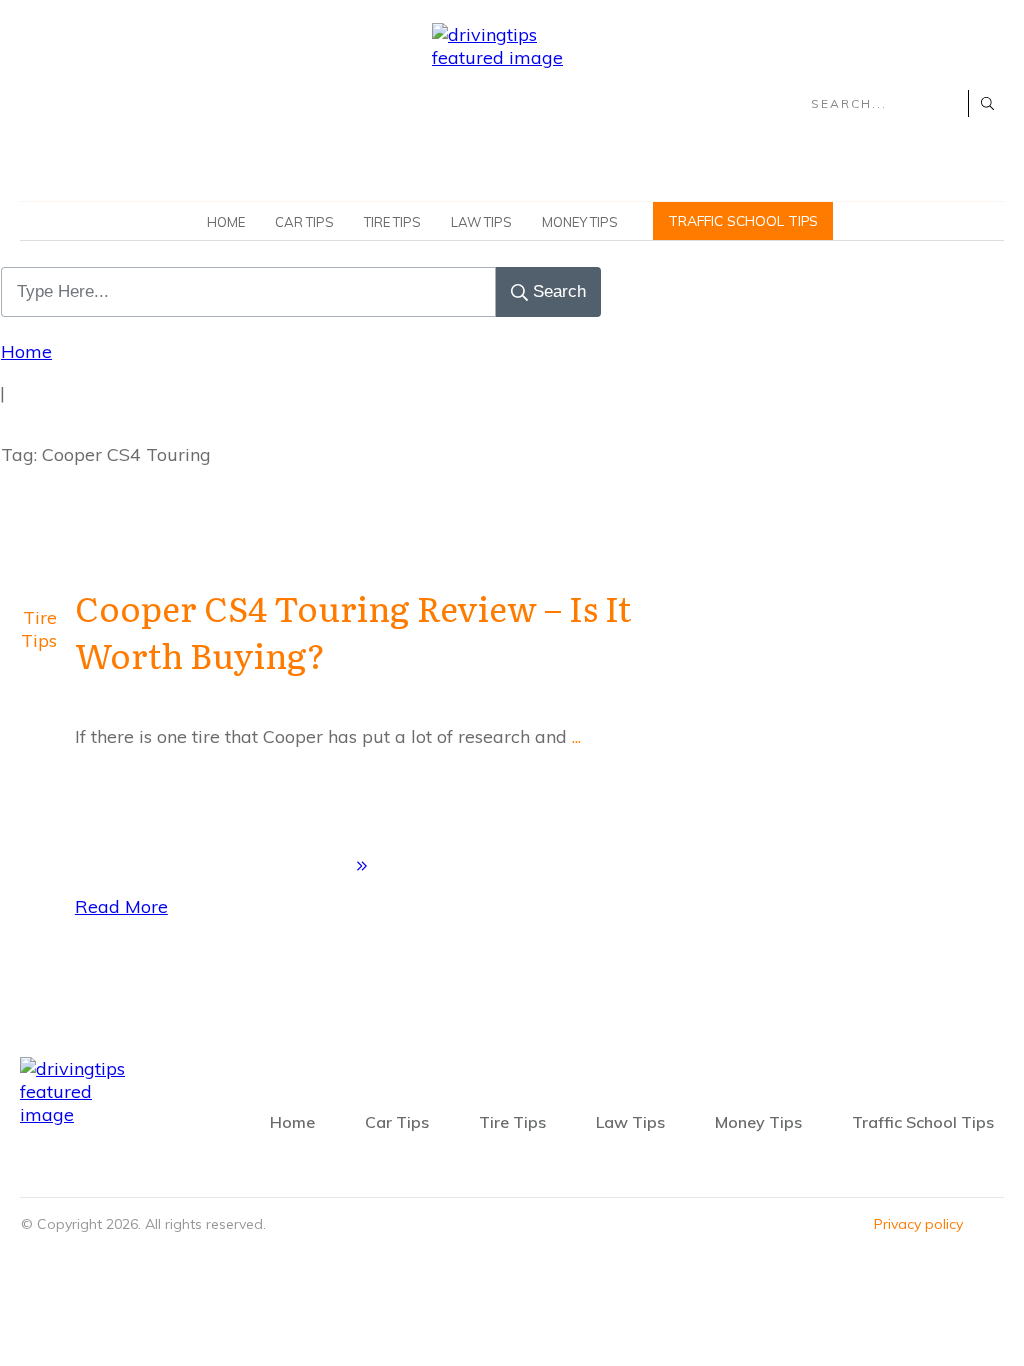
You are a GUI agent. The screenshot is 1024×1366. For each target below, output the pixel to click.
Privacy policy (918, 1224)
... (576, 736)
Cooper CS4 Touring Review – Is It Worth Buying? (353, 631)
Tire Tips (39, 629)
